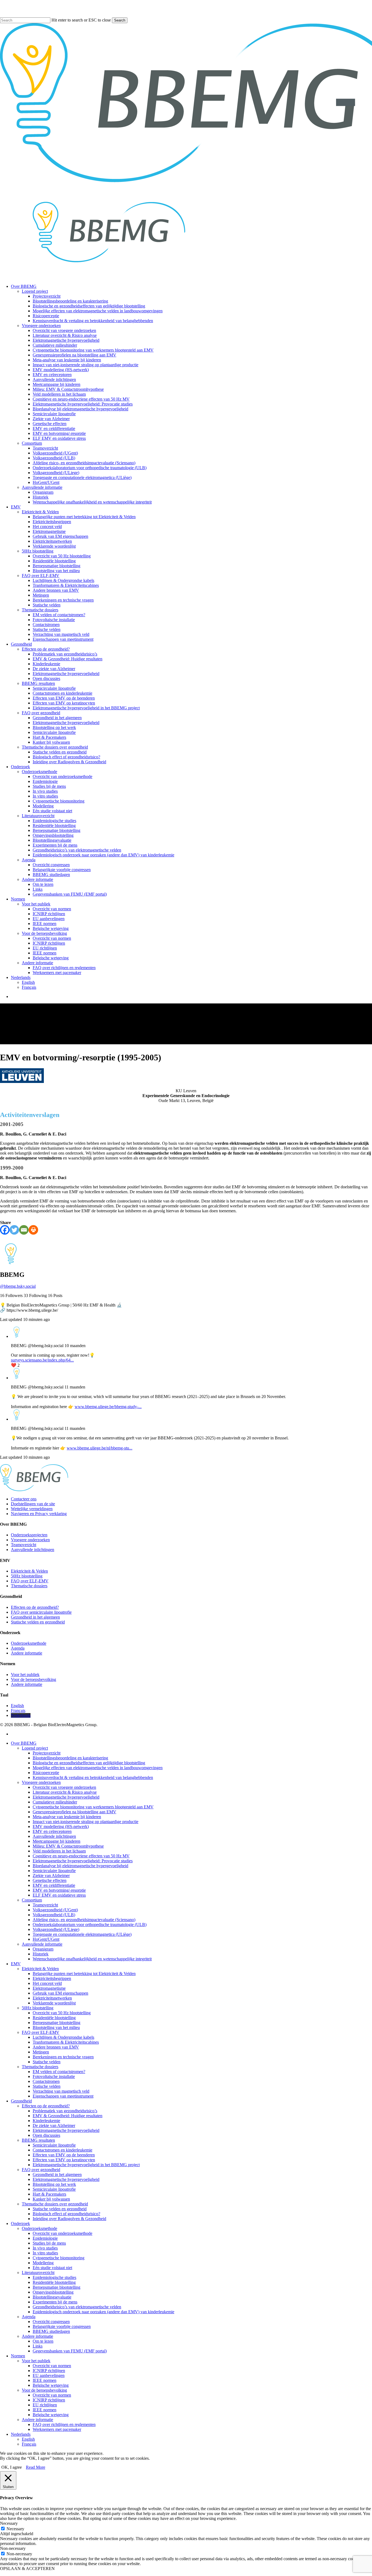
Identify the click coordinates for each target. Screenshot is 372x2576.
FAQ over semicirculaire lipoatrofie (41, 1612)
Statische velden (47, 2062)
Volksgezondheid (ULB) (54, 1915)
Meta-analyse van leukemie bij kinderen (67, 1817)
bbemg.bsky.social (18, 1286)
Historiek (41, 1954)
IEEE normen (45, 2380)
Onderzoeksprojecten (29, 1535)
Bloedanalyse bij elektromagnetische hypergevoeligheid (80, 1866)
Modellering (43, 2263)
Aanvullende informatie (42, 1944)
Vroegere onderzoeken (30, 1540)
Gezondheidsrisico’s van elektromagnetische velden (77, 2307)
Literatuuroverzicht (38, 2273)
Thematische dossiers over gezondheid (55, 2204)
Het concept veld (47, 1983)
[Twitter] (14, 1230)
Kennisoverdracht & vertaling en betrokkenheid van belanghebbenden (93, 1777)
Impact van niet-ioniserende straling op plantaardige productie (86, 1822)
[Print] (33, 1230)
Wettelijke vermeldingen (32, 1509)
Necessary (15, 2529)
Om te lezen (43, 2341)
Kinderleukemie (46, 2121)
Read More (36, 2467)
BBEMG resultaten (38, 2140)
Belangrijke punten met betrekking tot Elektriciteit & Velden (84, 1974)
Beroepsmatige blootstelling (57, 2023)
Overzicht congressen (51, 2322)
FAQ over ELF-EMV (30, 1581)
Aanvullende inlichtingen (33, 1550)
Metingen (41, 2052)
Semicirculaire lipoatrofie (54, 1871)
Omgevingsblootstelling (53, 2292)
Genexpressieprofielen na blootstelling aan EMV (74, 1812)
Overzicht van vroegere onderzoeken (64, 1787)
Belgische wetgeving (51, 2385)
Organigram (43, 1949)
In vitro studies (45, 2253)
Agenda (18, 1648)
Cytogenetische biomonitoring (59, 2258)
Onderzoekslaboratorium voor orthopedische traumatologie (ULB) (90, 1925)
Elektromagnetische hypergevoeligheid (66, 1797)
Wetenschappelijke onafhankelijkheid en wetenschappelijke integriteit (92, 1959)
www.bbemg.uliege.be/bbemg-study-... (108, 1407)
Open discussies (46, 2135)
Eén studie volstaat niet (52, 2268)
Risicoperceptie (46, 1773)
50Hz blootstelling (27, 1576)
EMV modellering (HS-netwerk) (61, 1826)
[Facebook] (5, 1230)
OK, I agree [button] (12, 2467)
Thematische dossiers (29, 1586)
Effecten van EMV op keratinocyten (64, 2160)
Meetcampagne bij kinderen (57, 1841)
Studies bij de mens (49, 2243)
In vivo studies (45, 2248)
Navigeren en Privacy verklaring (39, 1514)
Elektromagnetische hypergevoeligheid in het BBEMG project (86, 2165)
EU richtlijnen (45, 2405)
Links (38, 2346)
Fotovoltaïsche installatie (54, 2076)
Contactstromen (46, 2081)
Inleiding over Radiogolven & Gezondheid (69, 2219)
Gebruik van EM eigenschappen (60, 1993)
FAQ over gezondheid (41, 2170)
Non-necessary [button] (13, 2548)
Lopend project (35, 1748)
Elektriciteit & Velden (29, 1571)
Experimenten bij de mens (55, 2302)
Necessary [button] (9, 2523)
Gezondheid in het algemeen (35, 1617)
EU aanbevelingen (49, 2375)
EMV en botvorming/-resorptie (59, 1890)
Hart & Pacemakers (49, 2194)
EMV (16, 1964)
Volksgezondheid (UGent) (55, 1910)
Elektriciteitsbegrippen (52, 1978)
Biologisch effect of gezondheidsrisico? (66, 2214)
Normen (18, 2356)
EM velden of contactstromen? (59, 2072)
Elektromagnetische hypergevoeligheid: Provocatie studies (83, 1861)
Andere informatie (27, 1653)
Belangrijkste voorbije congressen (62, 2326)
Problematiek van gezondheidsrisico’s (65, 2111)
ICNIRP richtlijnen (49, 2371)
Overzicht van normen (52, 2366)
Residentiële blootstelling (54, 2018)
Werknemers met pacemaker (57, 2429)
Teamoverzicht (24, 1545)
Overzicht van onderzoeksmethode (62, 2233)
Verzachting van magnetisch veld (61, 2091)
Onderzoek (20, 2224)
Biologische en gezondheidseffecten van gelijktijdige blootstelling (89, 1763)
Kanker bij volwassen (51, 2199)
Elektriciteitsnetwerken (52, 1998)
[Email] (24, 1230)
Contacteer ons (24, 1499)
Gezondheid (21, 2101)
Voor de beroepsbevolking (33, 1679)
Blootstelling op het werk (54, 2184)
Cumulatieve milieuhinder (55, 1802)
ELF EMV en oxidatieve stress (59, 1895)
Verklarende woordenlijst (54, 2003)
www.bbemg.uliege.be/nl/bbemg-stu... (100, 1448)
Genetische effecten (50, 1880)
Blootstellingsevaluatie (52, 2297)
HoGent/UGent (46, 1939)
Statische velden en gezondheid (38, 1622)
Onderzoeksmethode (29, 1643)
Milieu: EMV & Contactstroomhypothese (68, 1846)
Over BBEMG (24, 1743)
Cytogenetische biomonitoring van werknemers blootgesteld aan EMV (93, 1807)
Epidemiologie (45, 2238)
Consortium (32, 1900)
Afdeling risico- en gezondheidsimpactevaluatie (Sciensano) (84, 1920)
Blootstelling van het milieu (56, 2027)
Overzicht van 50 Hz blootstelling (62, 2013)
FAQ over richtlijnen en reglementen (64, 2424)
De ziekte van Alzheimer (54, 2125)
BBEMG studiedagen (51, 2331)
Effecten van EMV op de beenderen (64, 2155)
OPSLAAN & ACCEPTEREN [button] (27, 2569)
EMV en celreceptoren (52, 1831)
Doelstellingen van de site (33, 1504)
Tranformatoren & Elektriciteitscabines (66, 2042)
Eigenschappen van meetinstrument (63, 2096)
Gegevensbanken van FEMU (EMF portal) (70, 2351)
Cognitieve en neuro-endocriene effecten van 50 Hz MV (81, 1856)
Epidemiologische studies (54, 2277)
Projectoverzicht (47, 1753)
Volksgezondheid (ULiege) (56, 1929)
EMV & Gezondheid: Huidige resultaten (68, 2116)
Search (120, 20)
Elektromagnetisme (49, 1988)
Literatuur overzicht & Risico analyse (65, 1792)
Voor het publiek (25, 1675)
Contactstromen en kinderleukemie (62, 2150)
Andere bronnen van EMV (56, 2047)
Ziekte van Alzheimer (51, 1875)
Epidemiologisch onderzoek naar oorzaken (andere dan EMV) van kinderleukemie (103, 2312)
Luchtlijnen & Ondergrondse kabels (63, 2037)
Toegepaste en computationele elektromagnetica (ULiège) (82, 1934)
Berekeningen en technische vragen (63, 2057)
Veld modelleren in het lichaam (59, 1851)
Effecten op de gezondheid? (35, 1607)
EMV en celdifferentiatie (54, 1885)
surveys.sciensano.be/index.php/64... (42, 1360)
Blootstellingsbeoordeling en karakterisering (70, 1758)
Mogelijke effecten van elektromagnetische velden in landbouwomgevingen (98, 1768)
